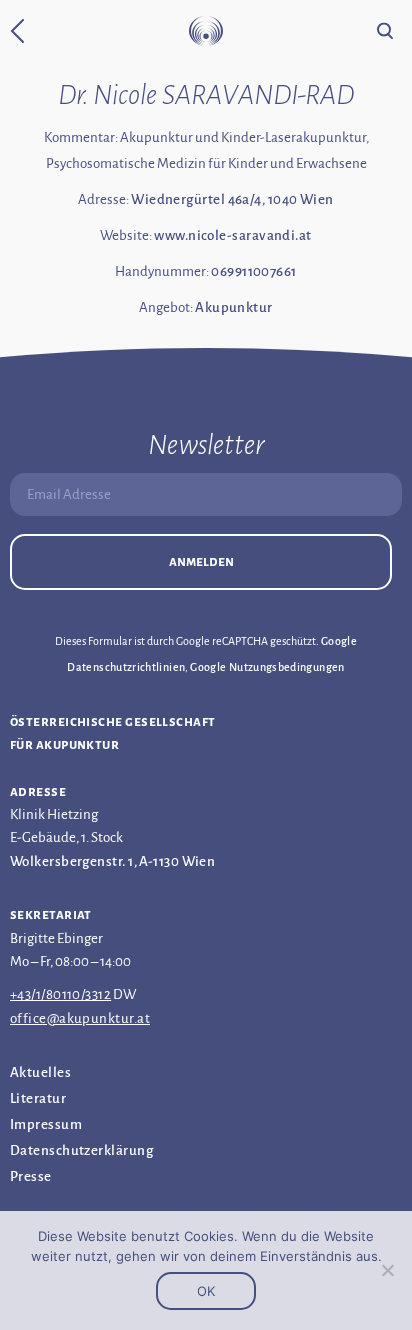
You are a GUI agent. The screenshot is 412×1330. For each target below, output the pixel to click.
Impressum (46, 1124)
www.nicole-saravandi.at (232, 235)
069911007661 (253, 271)
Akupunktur (234, 307)
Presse (31, 1176)
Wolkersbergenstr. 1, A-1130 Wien (112, 861)
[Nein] (387, 1270)
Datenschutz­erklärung (81, 1150)
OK (206, 1291)
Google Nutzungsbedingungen (267, 667)
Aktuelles (40, 1072)
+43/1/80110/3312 (60, 994)
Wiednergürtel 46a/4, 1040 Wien (232, 199)
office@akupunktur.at (80, 1018)
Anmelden (201, 561)
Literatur (38, 1098)
